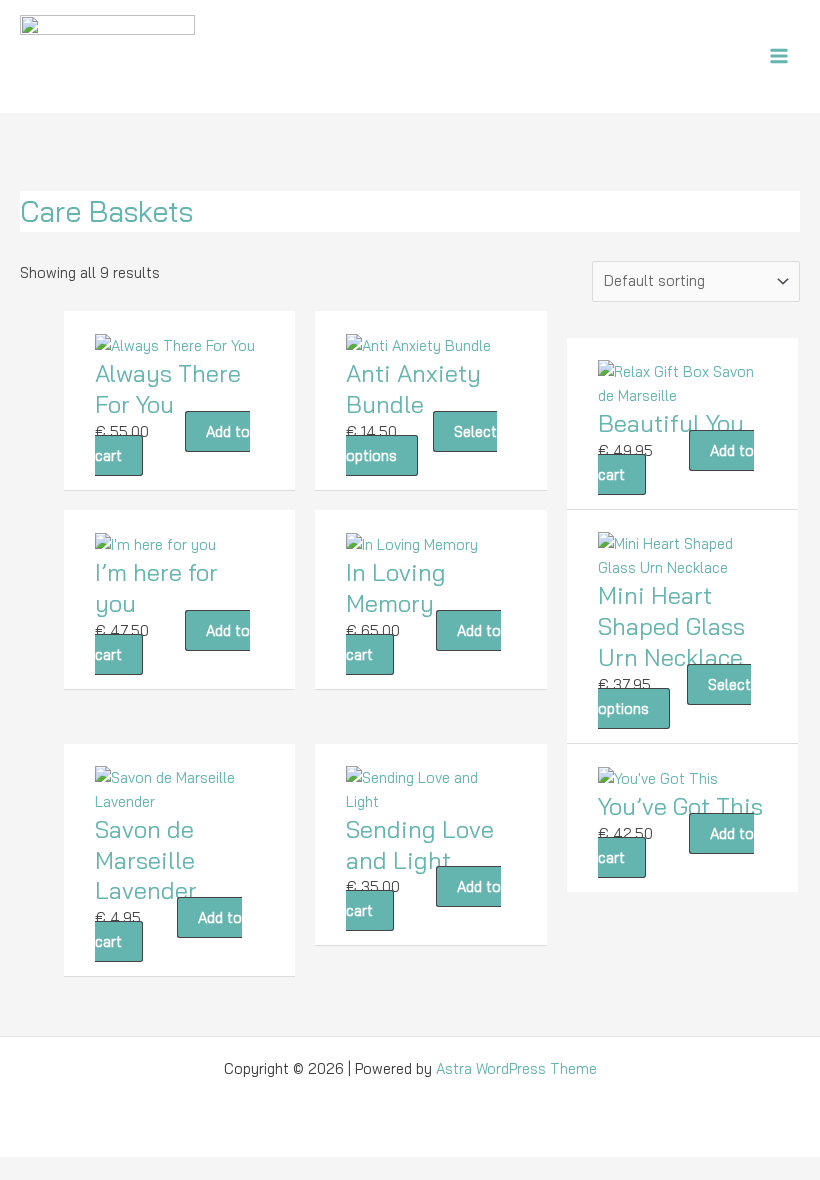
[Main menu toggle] (779, 56)
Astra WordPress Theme (516, 1068)
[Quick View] (175, 431)
